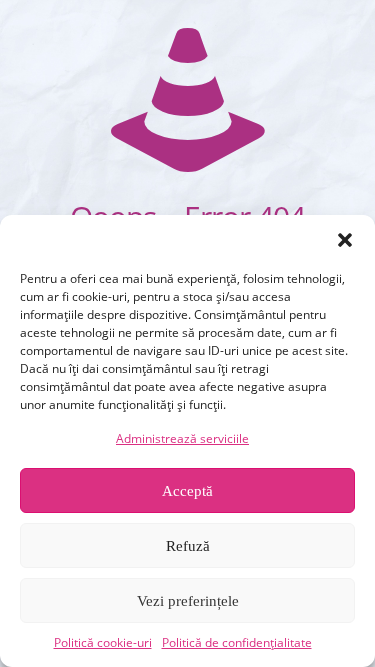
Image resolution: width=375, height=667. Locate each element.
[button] (345, 240)
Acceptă (187, 491)
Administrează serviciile (182, 438)
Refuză (188, 546)
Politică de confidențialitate (237, 642)
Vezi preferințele (188, 601)
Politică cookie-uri (103, 642)
